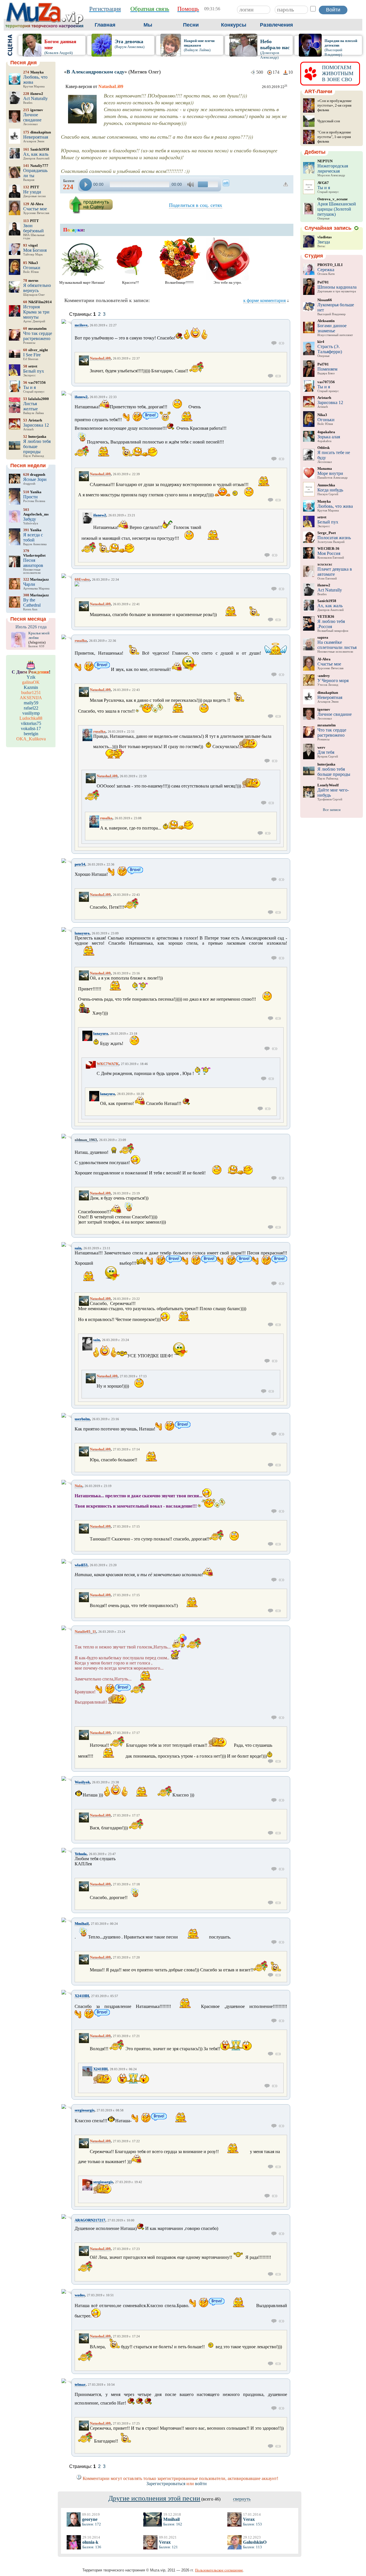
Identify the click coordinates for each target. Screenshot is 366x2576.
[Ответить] (274, 343)
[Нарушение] (286, 184)
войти (201, 2484)
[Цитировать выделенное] (282, 343)
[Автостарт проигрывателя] (226, 183)
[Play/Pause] (86, 184)
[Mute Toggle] (191, 184)
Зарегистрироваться (166, 2484)
